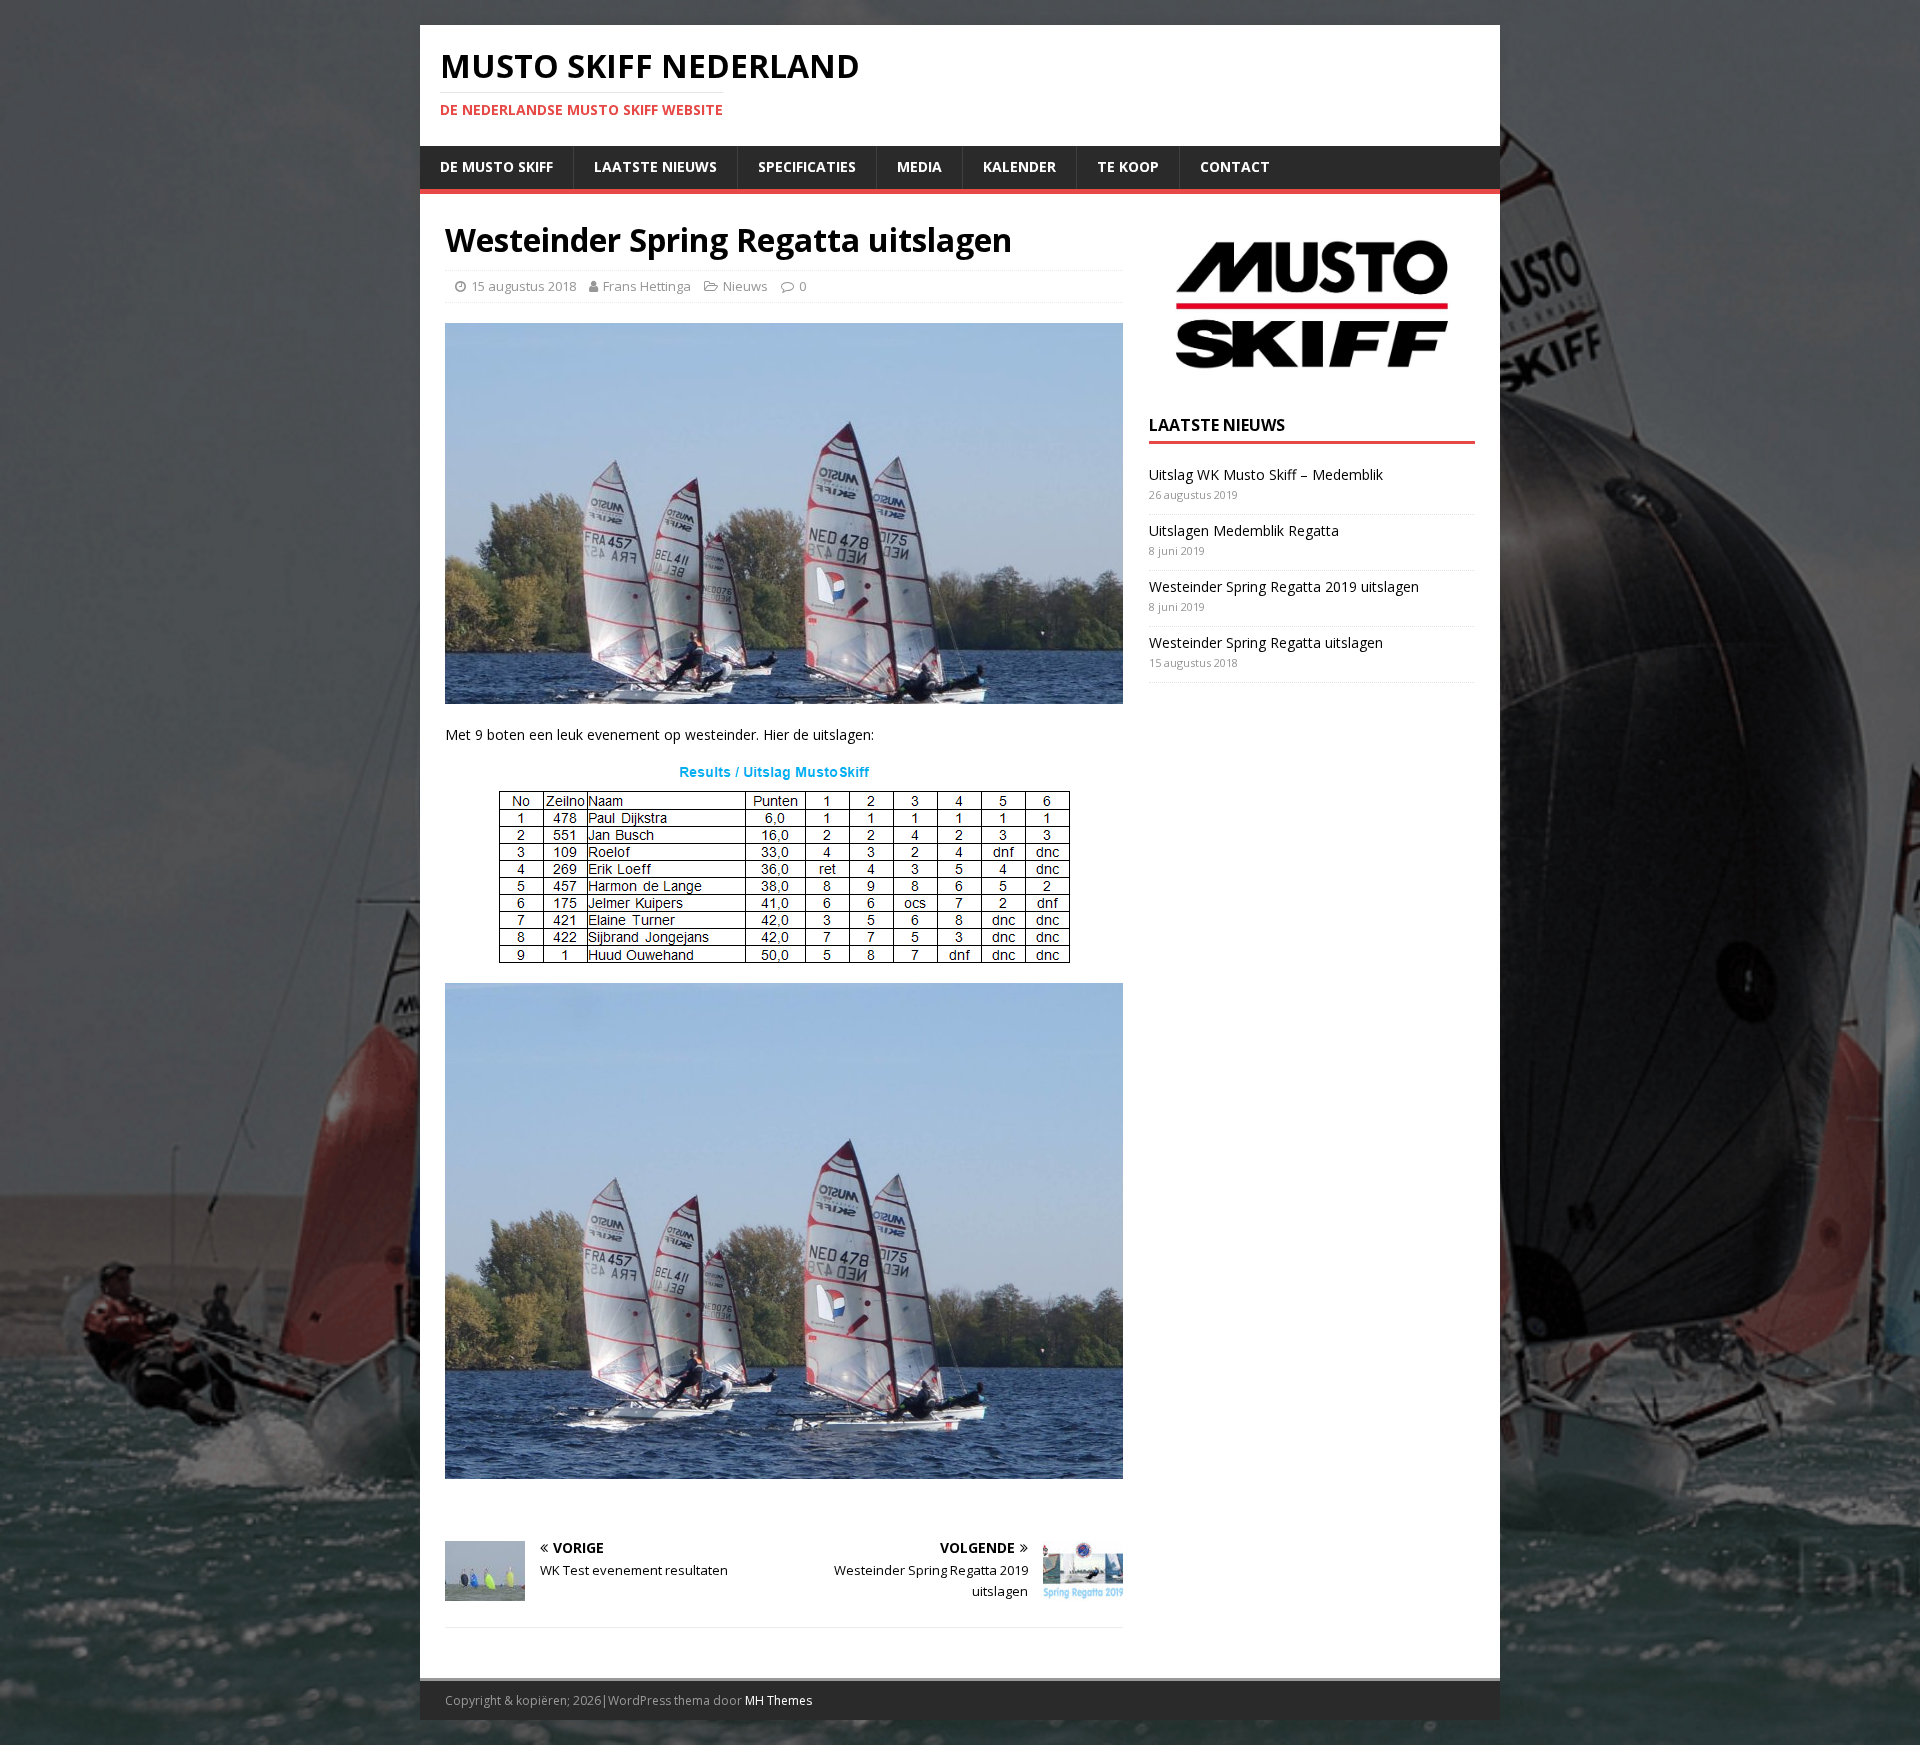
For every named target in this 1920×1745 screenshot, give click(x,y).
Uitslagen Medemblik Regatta (1244, 530)
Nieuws (745, 286)
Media (919, 166)
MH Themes (778, 1700)
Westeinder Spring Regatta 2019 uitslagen (1284, 586)
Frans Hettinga (647, 286)
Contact (1235, 166)
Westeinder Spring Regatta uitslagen (1266, 642)
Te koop (1128, 166)
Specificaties (807, 166)
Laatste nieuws (655, 166)
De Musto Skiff (496, 166)
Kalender (1019, 166)
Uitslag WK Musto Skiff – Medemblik (1266, 474)
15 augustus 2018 (523, 286)
